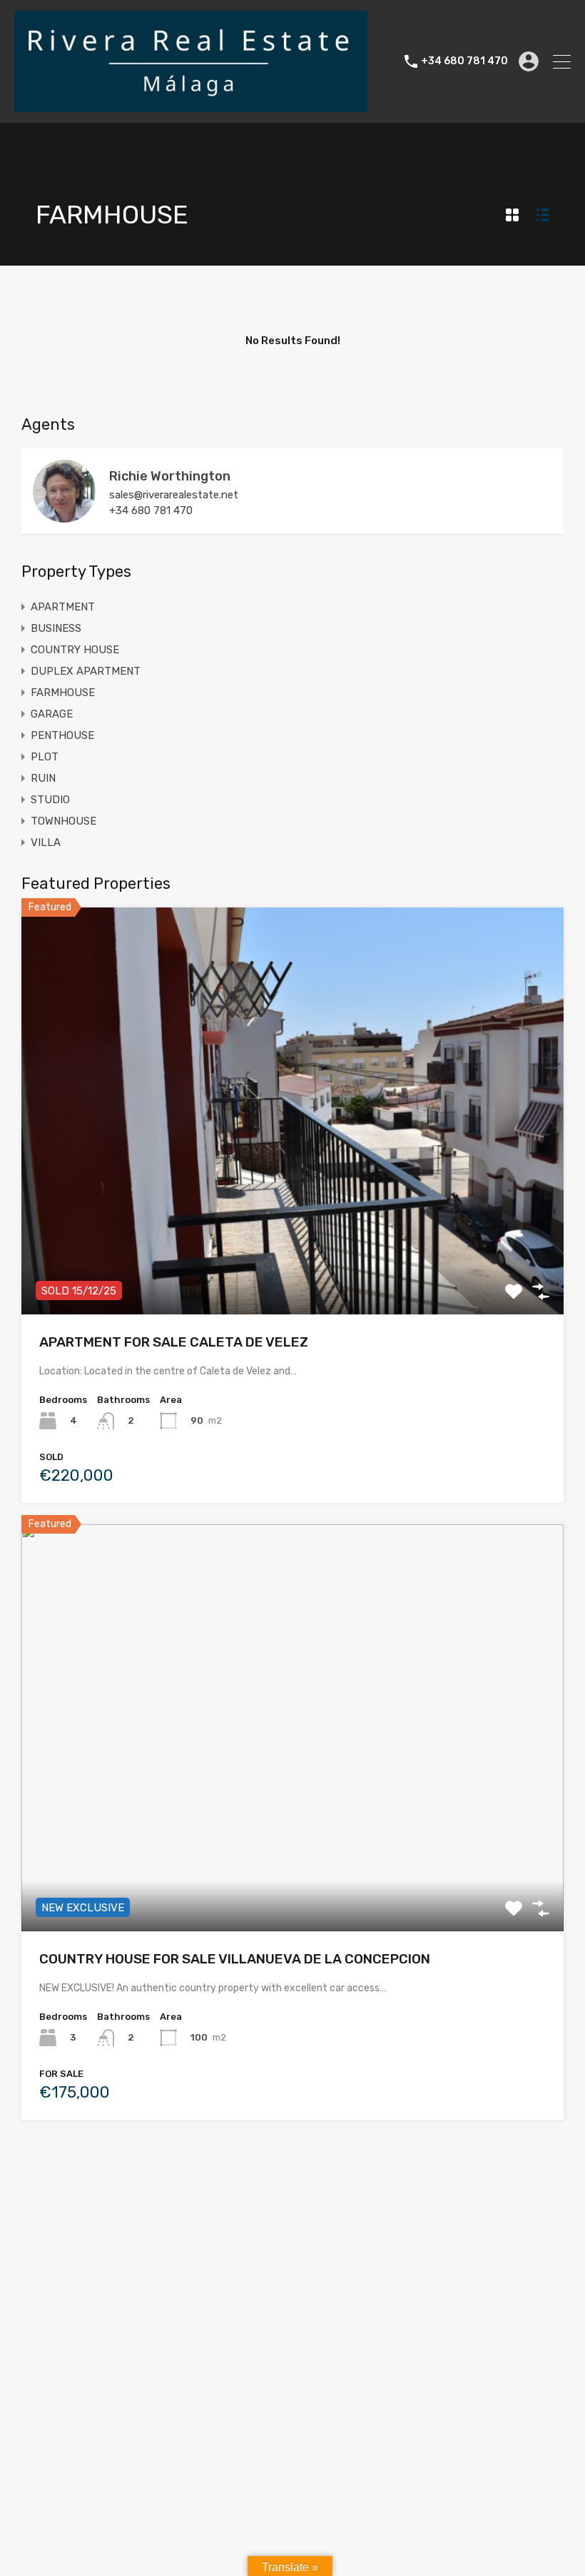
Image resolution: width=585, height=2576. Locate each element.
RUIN (43, 778)
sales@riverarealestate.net (174, 495)
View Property (293, 1233)
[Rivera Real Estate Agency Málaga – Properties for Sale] (191, 106)
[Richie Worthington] (64, 516)
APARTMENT (63, 607)
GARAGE (52, 714)
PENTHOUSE (62, 735)
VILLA (46, 842)
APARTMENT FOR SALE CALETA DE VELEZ (174, 1342)
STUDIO (50, 800)
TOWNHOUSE (63, 821)
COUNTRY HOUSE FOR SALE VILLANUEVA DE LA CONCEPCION (235, 1959)
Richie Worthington (170, 476)
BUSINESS (56, 628)
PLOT (45, 757)
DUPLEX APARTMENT (86, 671)
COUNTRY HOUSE (75, 650)
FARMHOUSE (63, 693)
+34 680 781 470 (464, 61)
